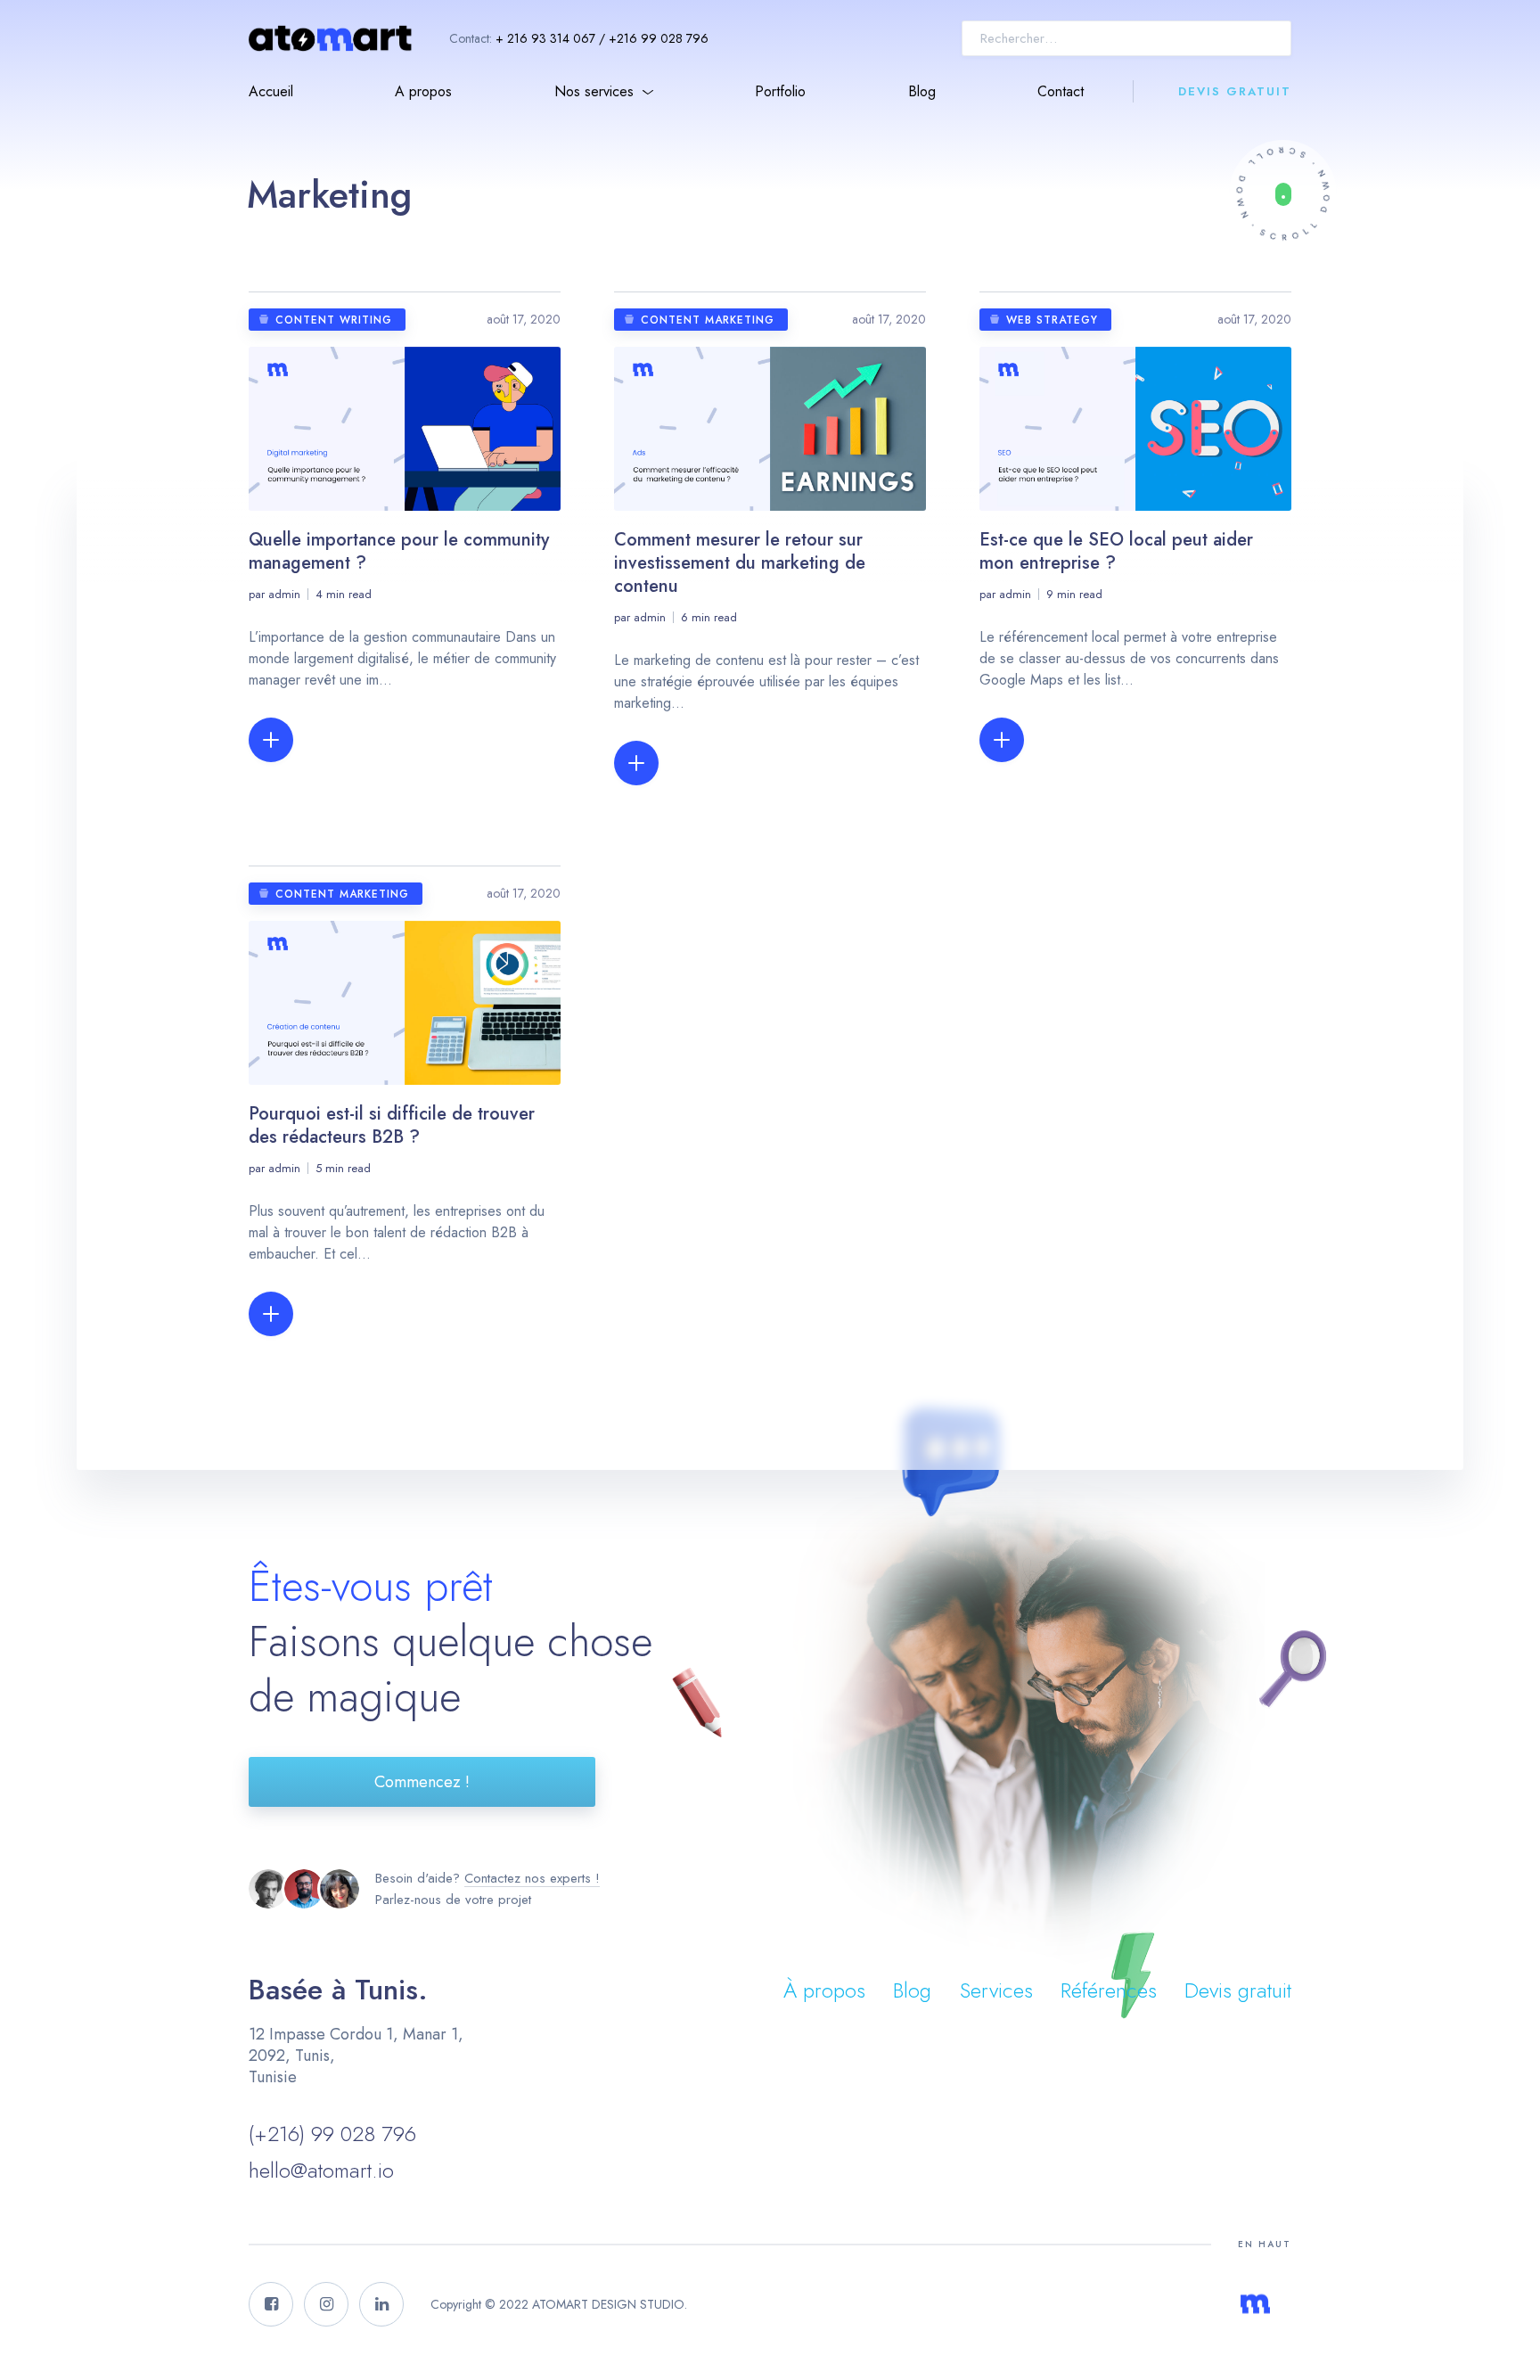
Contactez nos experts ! (532, 1878)
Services (996, 1990)
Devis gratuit (1235, 91)
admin (284, 594)
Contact (1061, 91)
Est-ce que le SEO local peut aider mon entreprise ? (1116, 551)
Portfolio (780, 91)
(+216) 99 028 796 (332, 2134)
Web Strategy (1052, 320)
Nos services (594, 91)
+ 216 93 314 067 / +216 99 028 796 (602, 38)
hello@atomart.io (321, 2170)
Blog (922, 91)
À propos (824, 1990)
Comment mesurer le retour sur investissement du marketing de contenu (740, 563)
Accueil (271, 91)
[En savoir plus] (1283, 194)
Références (1109, 1990)
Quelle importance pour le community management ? (399, 551)
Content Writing (334, 320)
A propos (423, 91)
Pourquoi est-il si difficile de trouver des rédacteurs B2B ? (392, 1125)
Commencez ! (422, 1782)
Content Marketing (708, 320)
